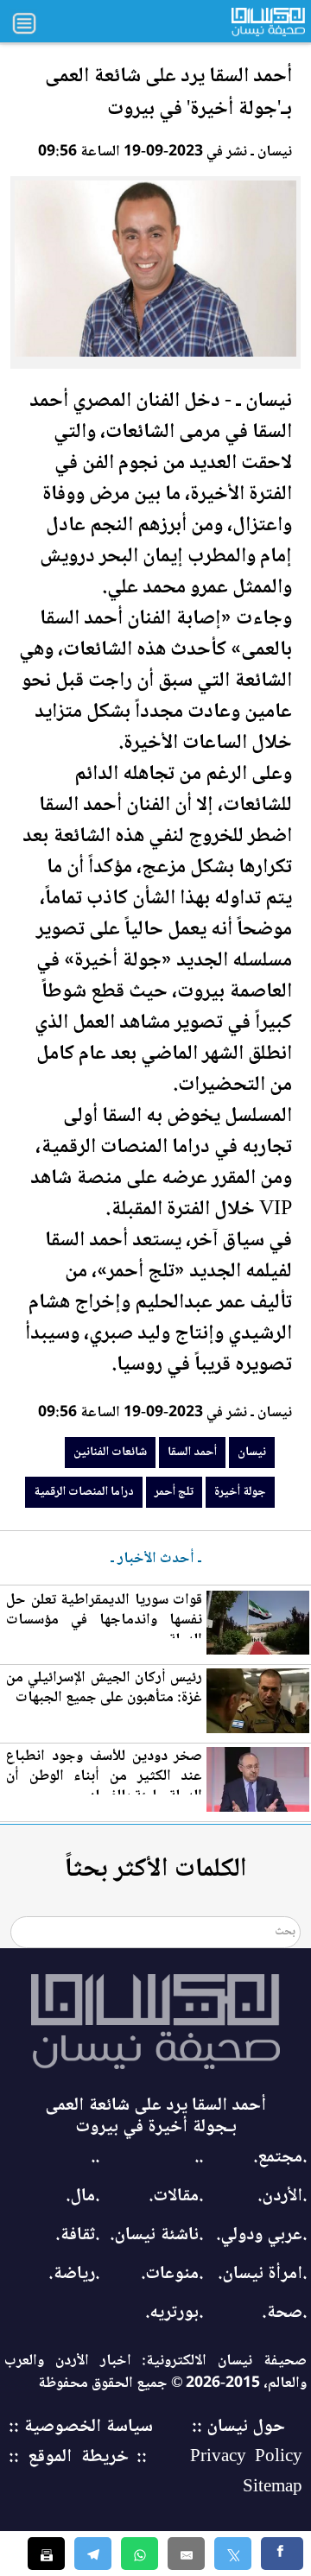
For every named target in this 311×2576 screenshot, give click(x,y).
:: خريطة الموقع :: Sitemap (155, 2472)
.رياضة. (74, 2274)
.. (199, 2158)
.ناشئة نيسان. (156, 2235)
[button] (140, 2554)
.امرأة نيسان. (262, 2274)
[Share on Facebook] (282, 2554)
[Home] (155, 2022)
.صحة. (284, 2313)
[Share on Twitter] (233, 2554)
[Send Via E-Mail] (186, 2554)
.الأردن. (282, 2196)
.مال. (83, 2196)
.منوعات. (172, 2274)
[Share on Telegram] (93, 2554)
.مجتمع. (280, 2158)
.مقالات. (176, 2196)
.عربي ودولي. (261, 2235)
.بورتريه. (174, 2313)
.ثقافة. (77, 2235)
